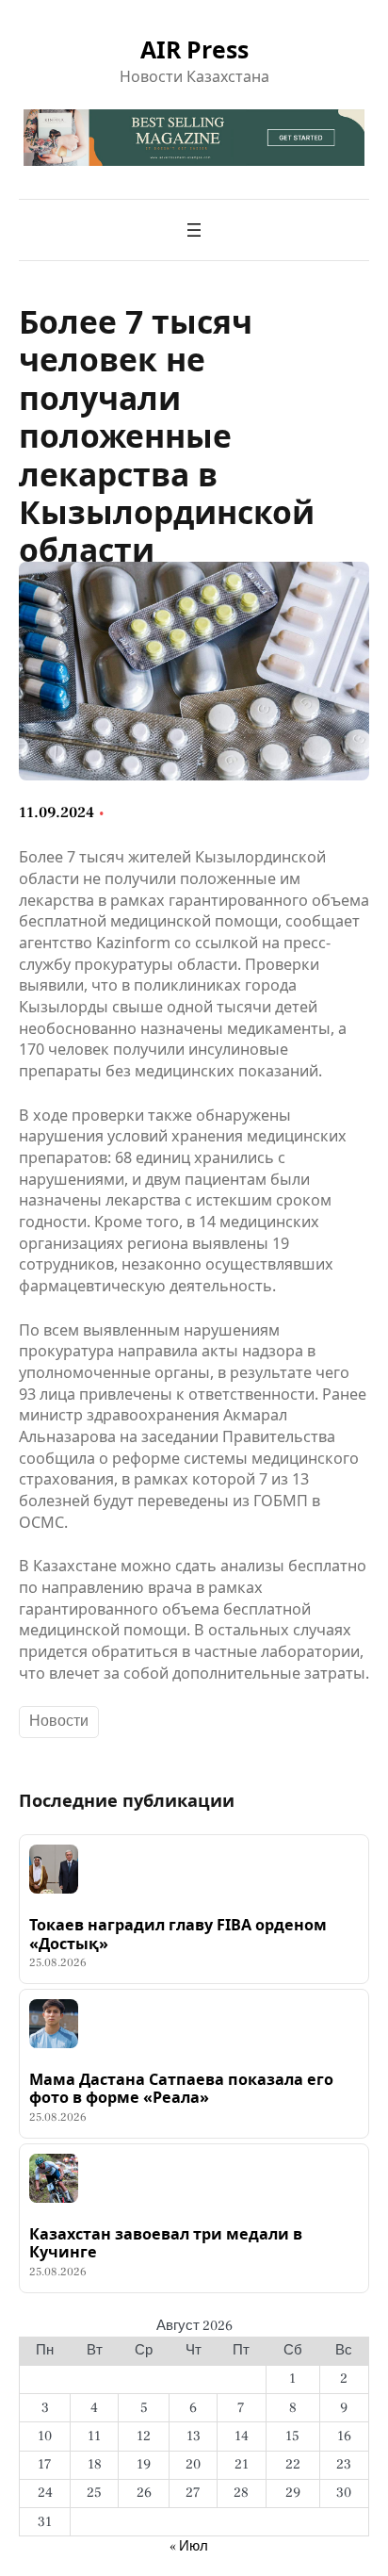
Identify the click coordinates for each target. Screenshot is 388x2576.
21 (242, 2464)
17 (45, 2464)
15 (292, 2436)
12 (144, 2436)
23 (344, 2464)
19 (144, 2464)
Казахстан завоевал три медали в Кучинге (166, 2244)
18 (95, 2464)
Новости (59, 1721)
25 (94, 2493)
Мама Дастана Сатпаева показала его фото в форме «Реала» (181, 2089)
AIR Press (194, 49)
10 (45, 2436)
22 (293, 2464)
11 (94, 2436)
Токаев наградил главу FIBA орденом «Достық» (178, 1935)
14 (242, 2436)
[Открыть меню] (194, 230)
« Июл (189, 2546)
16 (344, 2436)
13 (194, 2436)
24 (45, 2493)
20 (193, 2464)
